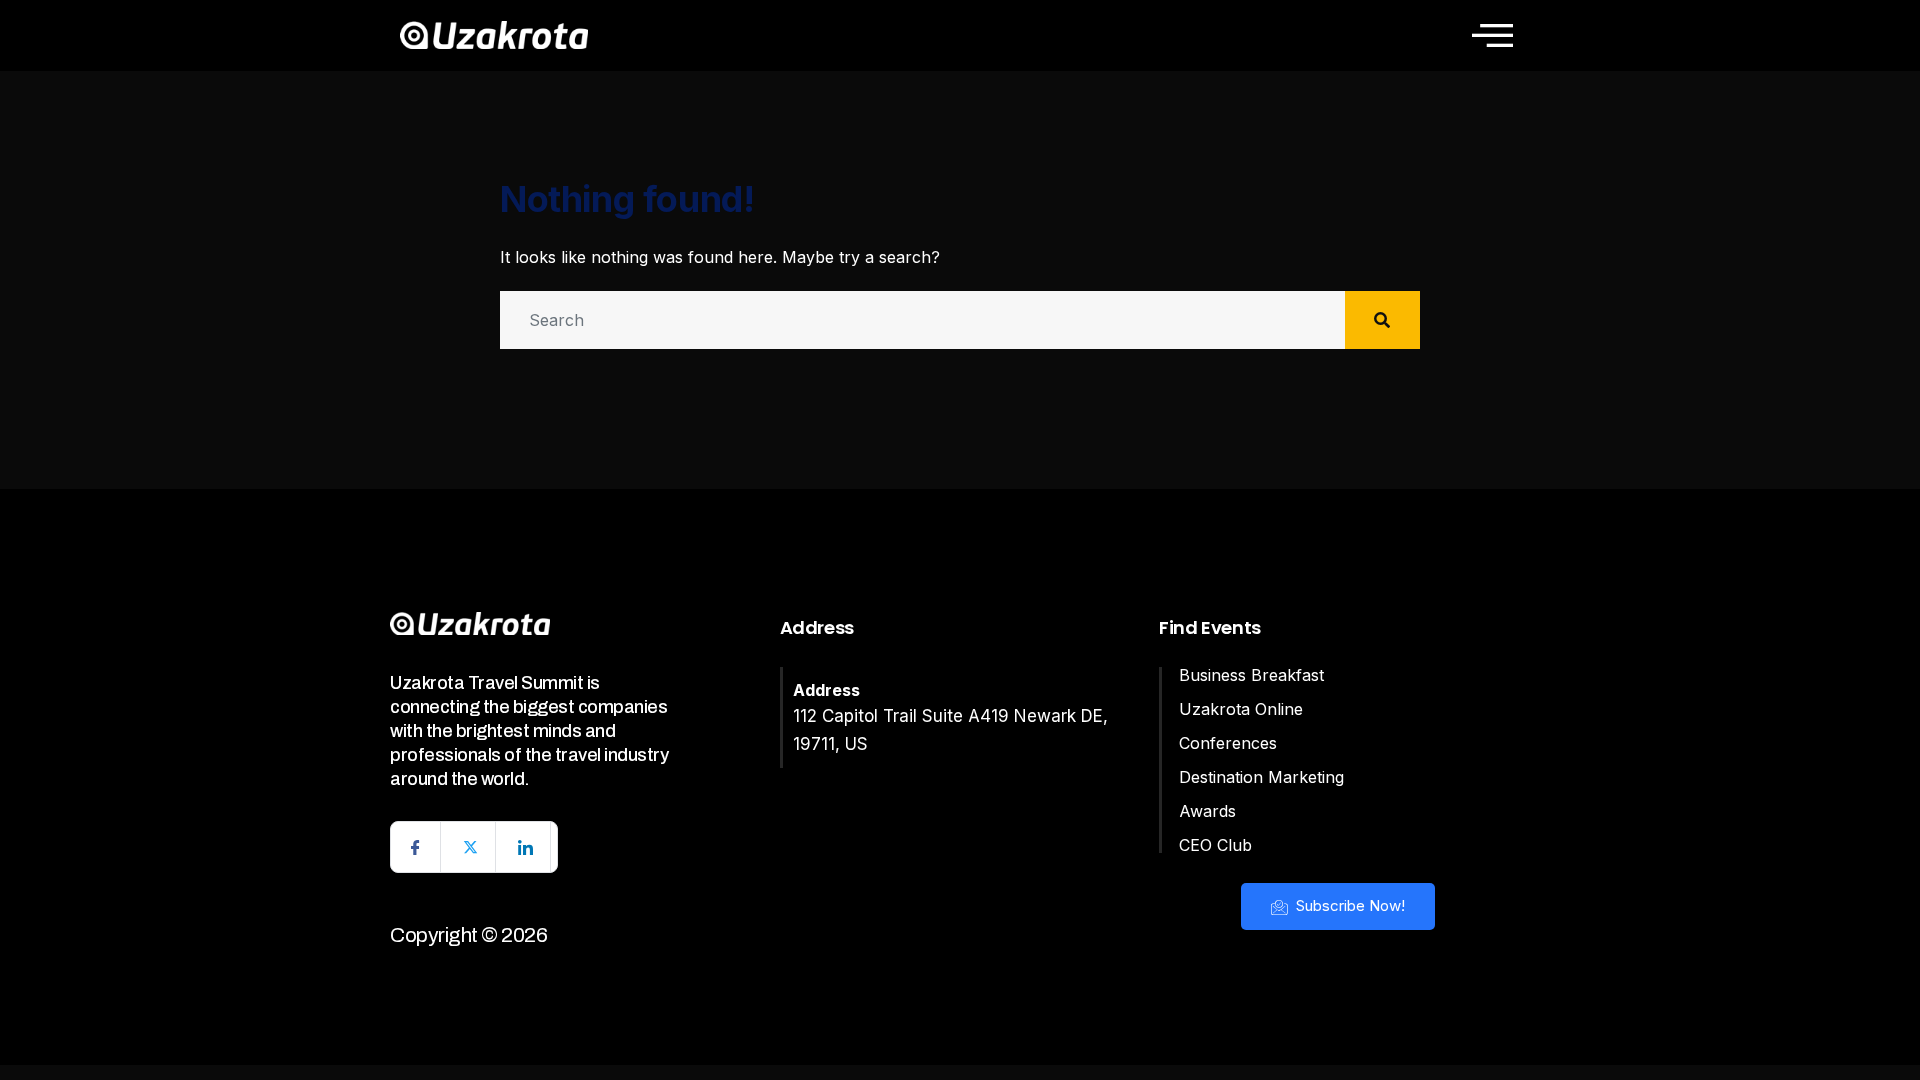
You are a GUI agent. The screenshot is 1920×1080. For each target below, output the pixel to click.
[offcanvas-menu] (1492, 35)
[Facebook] (416, 847)
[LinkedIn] (526, 847)
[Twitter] (471, 847)
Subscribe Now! (1348, 905)
